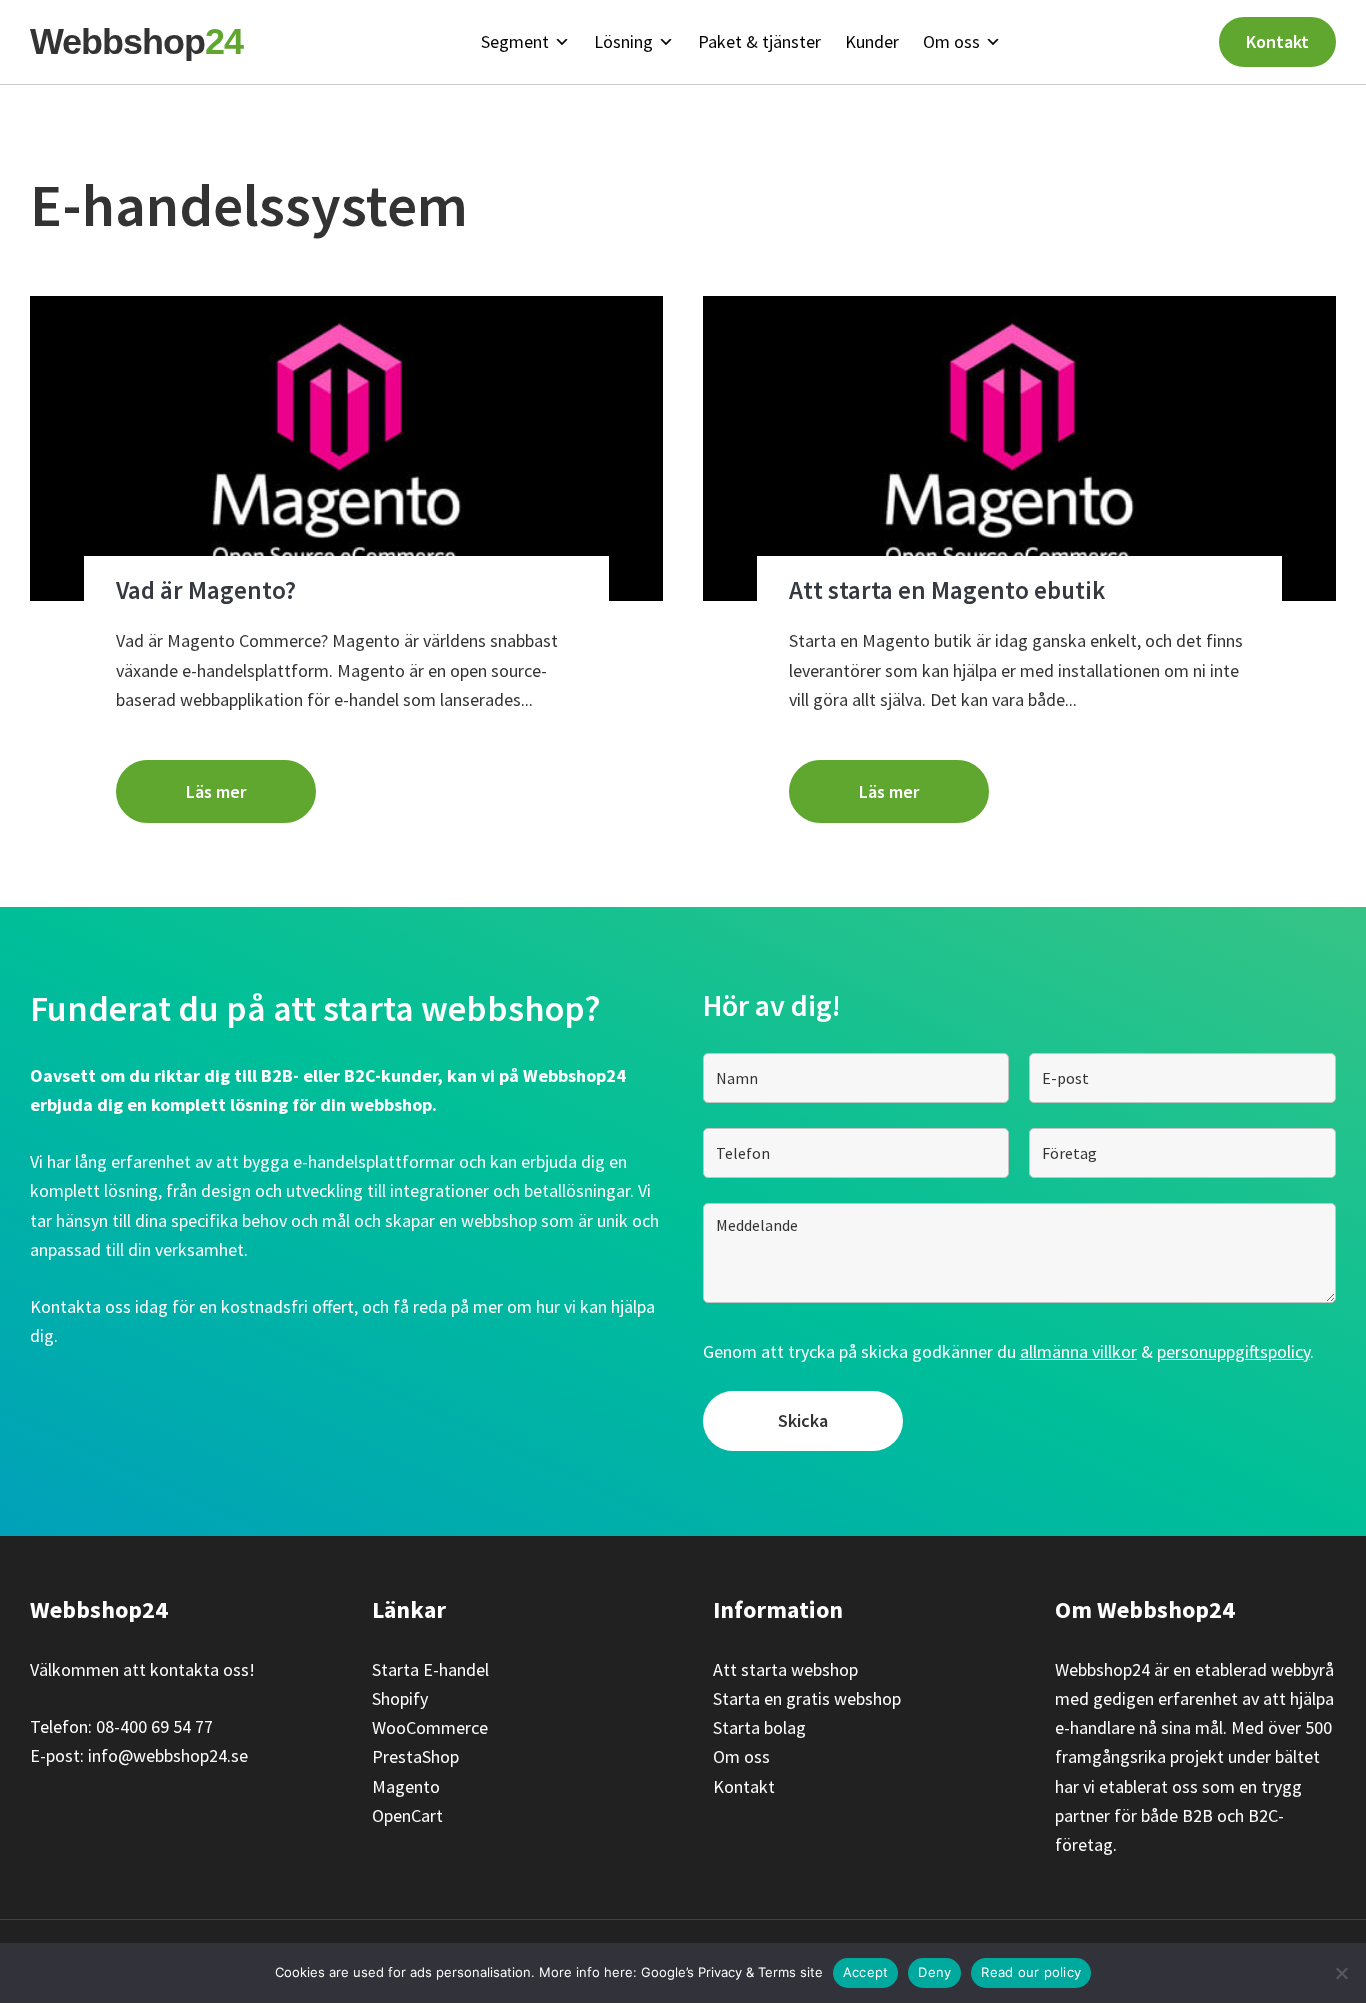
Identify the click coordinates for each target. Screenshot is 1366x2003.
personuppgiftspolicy (1233, 1351)
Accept (866, 1972)
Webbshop (136, 41)
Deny (934, 1972)
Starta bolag (759, 1727)
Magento (406, 1786)
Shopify (400, 1698)
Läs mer (216, 791)
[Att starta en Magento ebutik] (1019, 448)
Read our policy (1031, 1972)
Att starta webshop (785, 1669)
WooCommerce (430, 1727)
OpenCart (407, 1815)
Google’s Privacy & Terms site (732, 1972)
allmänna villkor (1078, 1351)
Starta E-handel (430, 1669)
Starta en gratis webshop (807, 1698)
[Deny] (1341, 1973)
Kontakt (1277, 41)
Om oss (741, 1756)
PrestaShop (415, 1756)
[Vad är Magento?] (346, 448)
